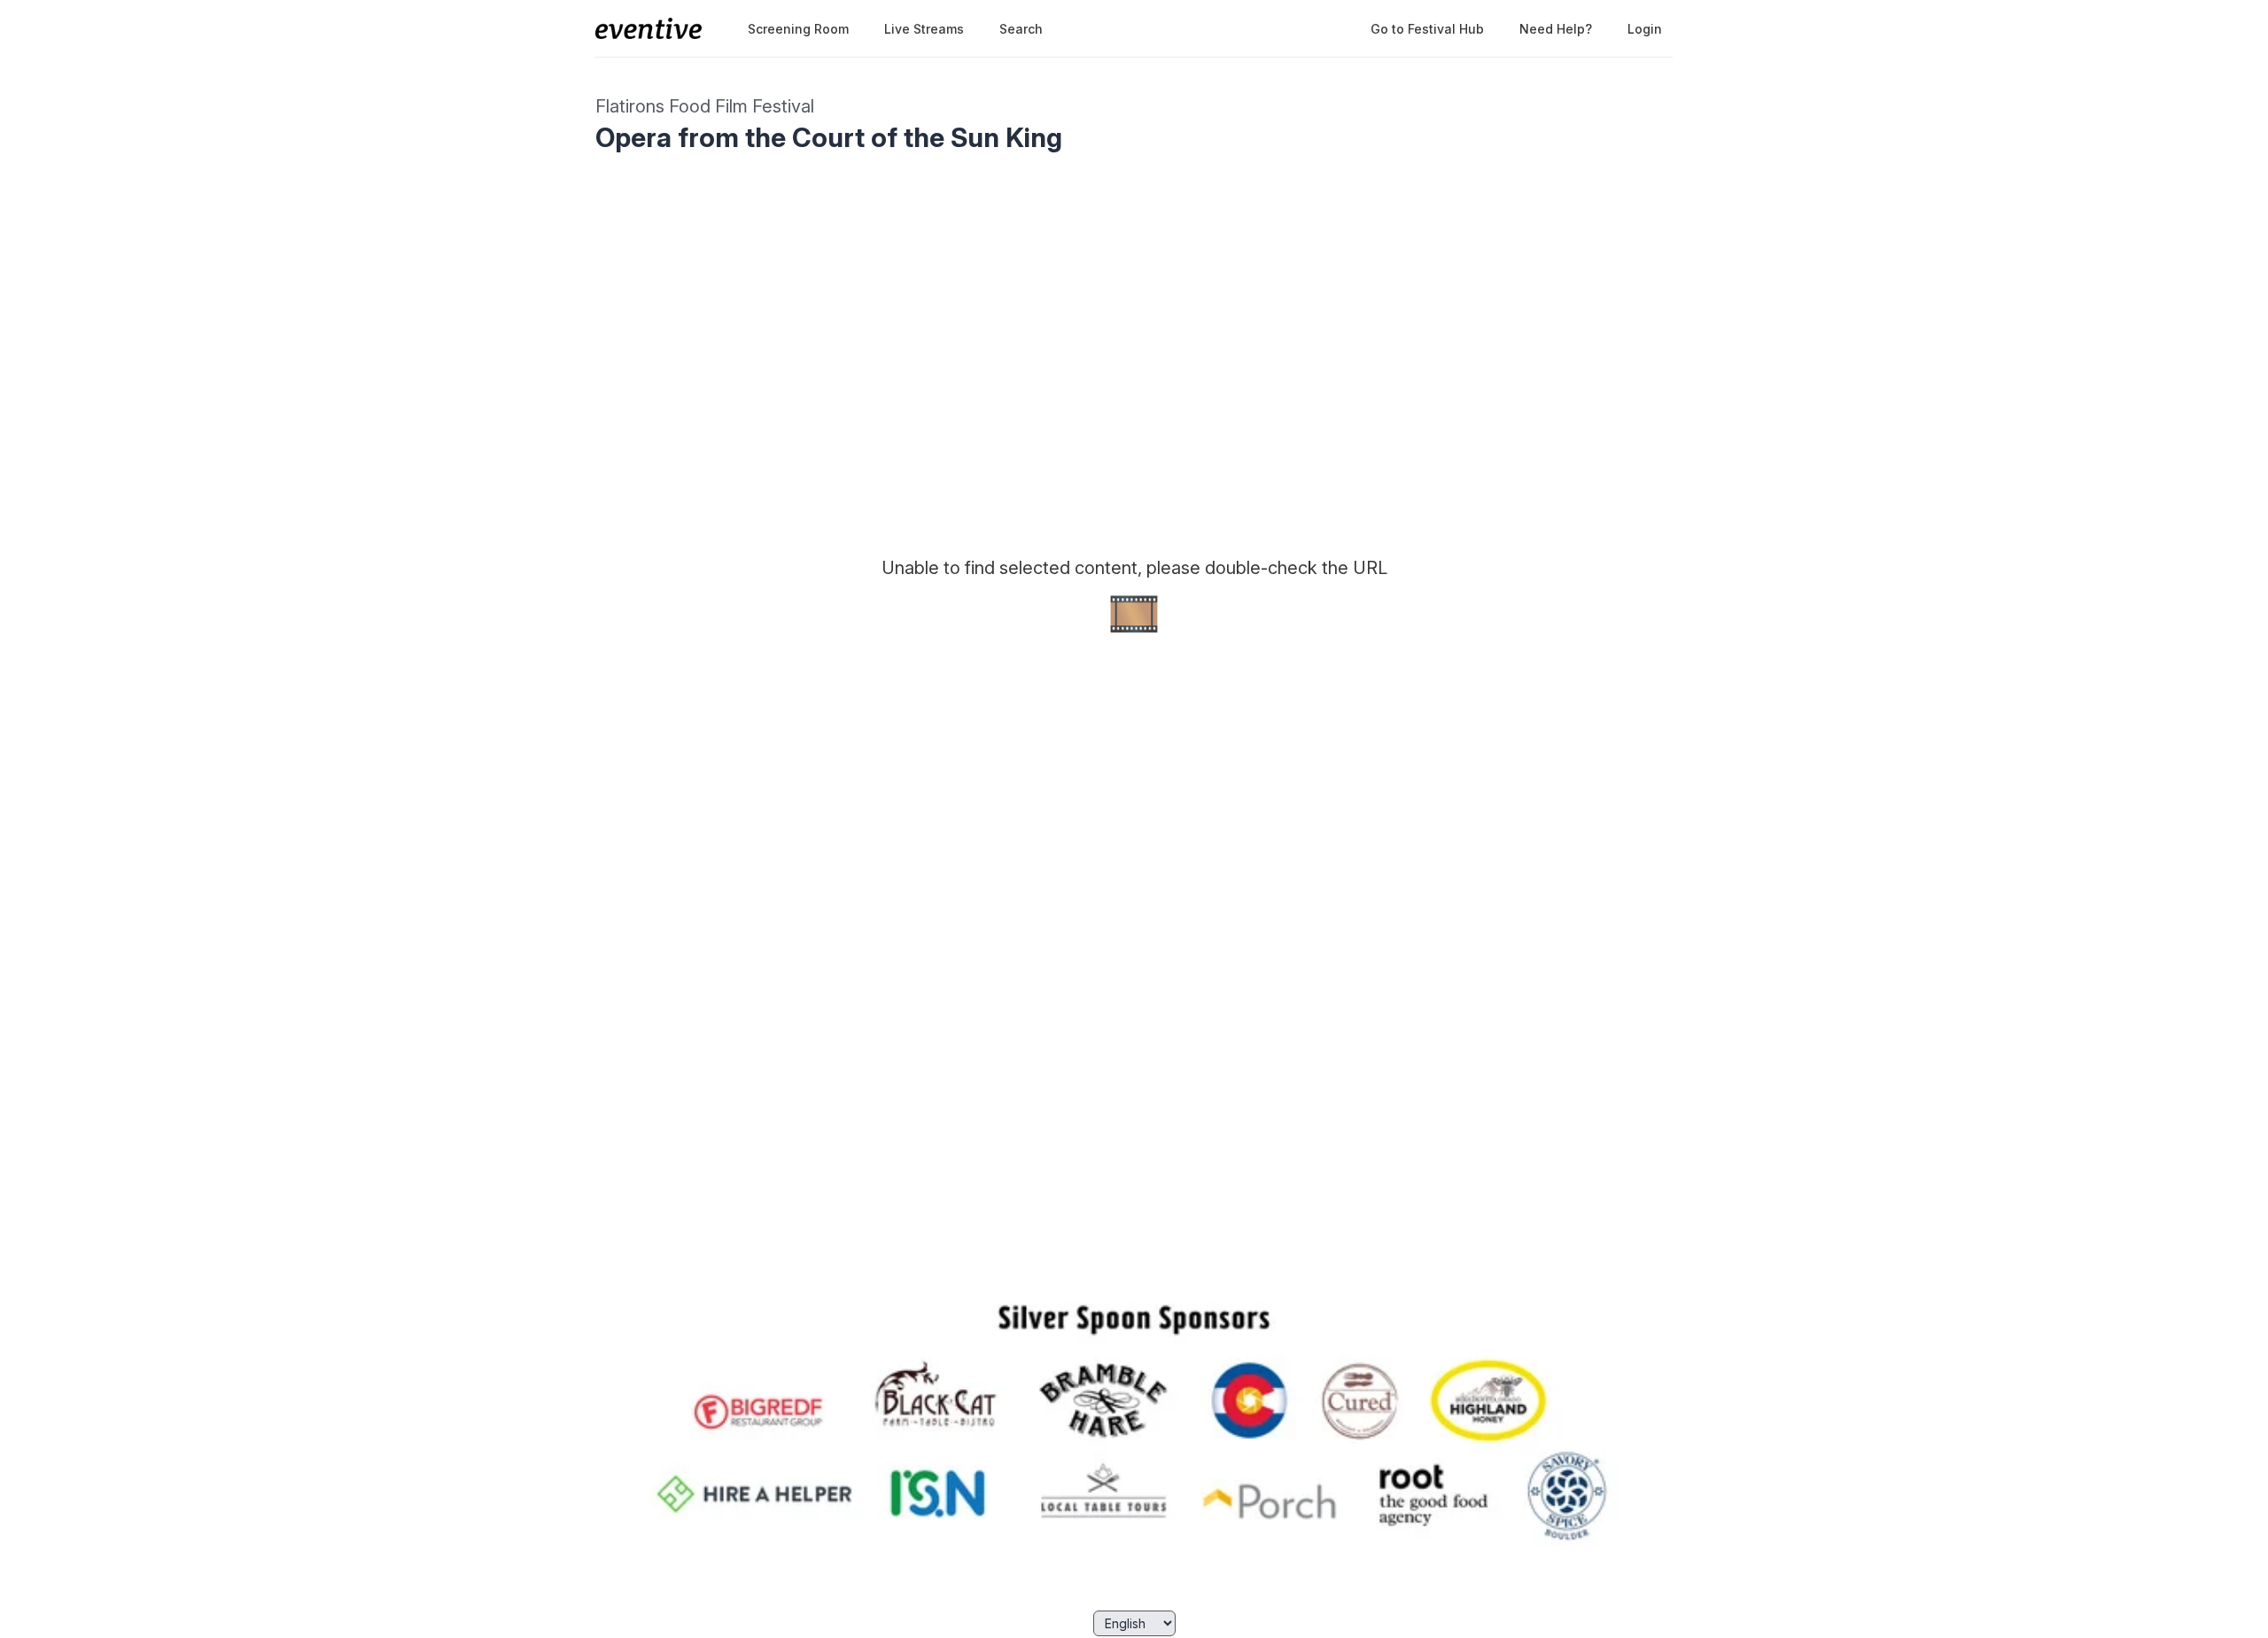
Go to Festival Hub (1427, 29)
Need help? (1556, 29)
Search (1021, 29)
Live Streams (924, 29)
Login (1645, 29)
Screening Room (798, 29)
